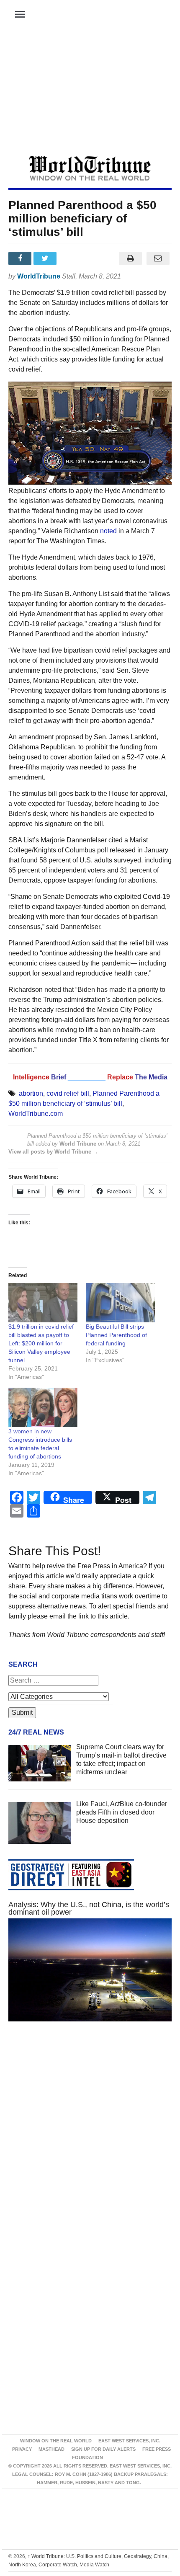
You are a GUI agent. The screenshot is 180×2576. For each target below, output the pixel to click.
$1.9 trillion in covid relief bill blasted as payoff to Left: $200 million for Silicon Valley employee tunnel (41, 1343)
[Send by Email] (158, 258)
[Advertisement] (90, 93)
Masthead (51, 2449)
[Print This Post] (130, 258)
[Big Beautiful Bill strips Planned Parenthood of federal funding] (120, 1303)
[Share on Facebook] (21, 258)
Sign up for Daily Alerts (103, 2449)
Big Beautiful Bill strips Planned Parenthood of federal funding (116, 1335)
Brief (59, 1077)
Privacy (22, 2449)
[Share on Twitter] (46, 258)
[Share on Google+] (72, 258)
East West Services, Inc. (129, 2441)
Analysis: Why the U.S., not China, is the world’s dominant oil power (89, 1908)
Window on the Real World (56, 2441)
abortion (31, 1093)
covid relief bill (68, 1093)
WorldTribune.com (36, 1114)
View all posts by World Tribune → (53, 1152)
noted (108, 531)
